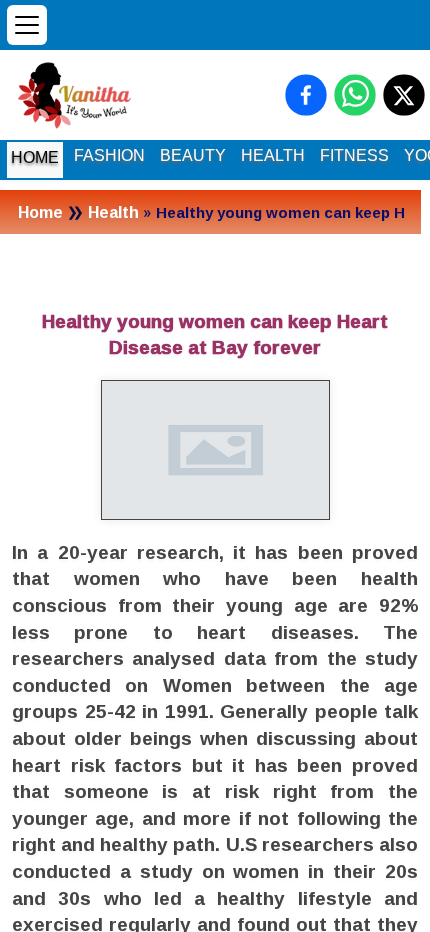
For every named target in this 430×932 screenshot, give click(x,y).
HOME (35, 157)
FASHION (109, 155)
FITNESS (354, 155)
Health (113, 212)
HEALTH (273, 155)
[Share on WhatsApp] (355, 95)
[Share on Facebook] (306, 95)
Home (40, 212)
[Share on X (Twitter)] (404, 95)
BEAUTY (193, 155)
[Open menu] (27, 25)
